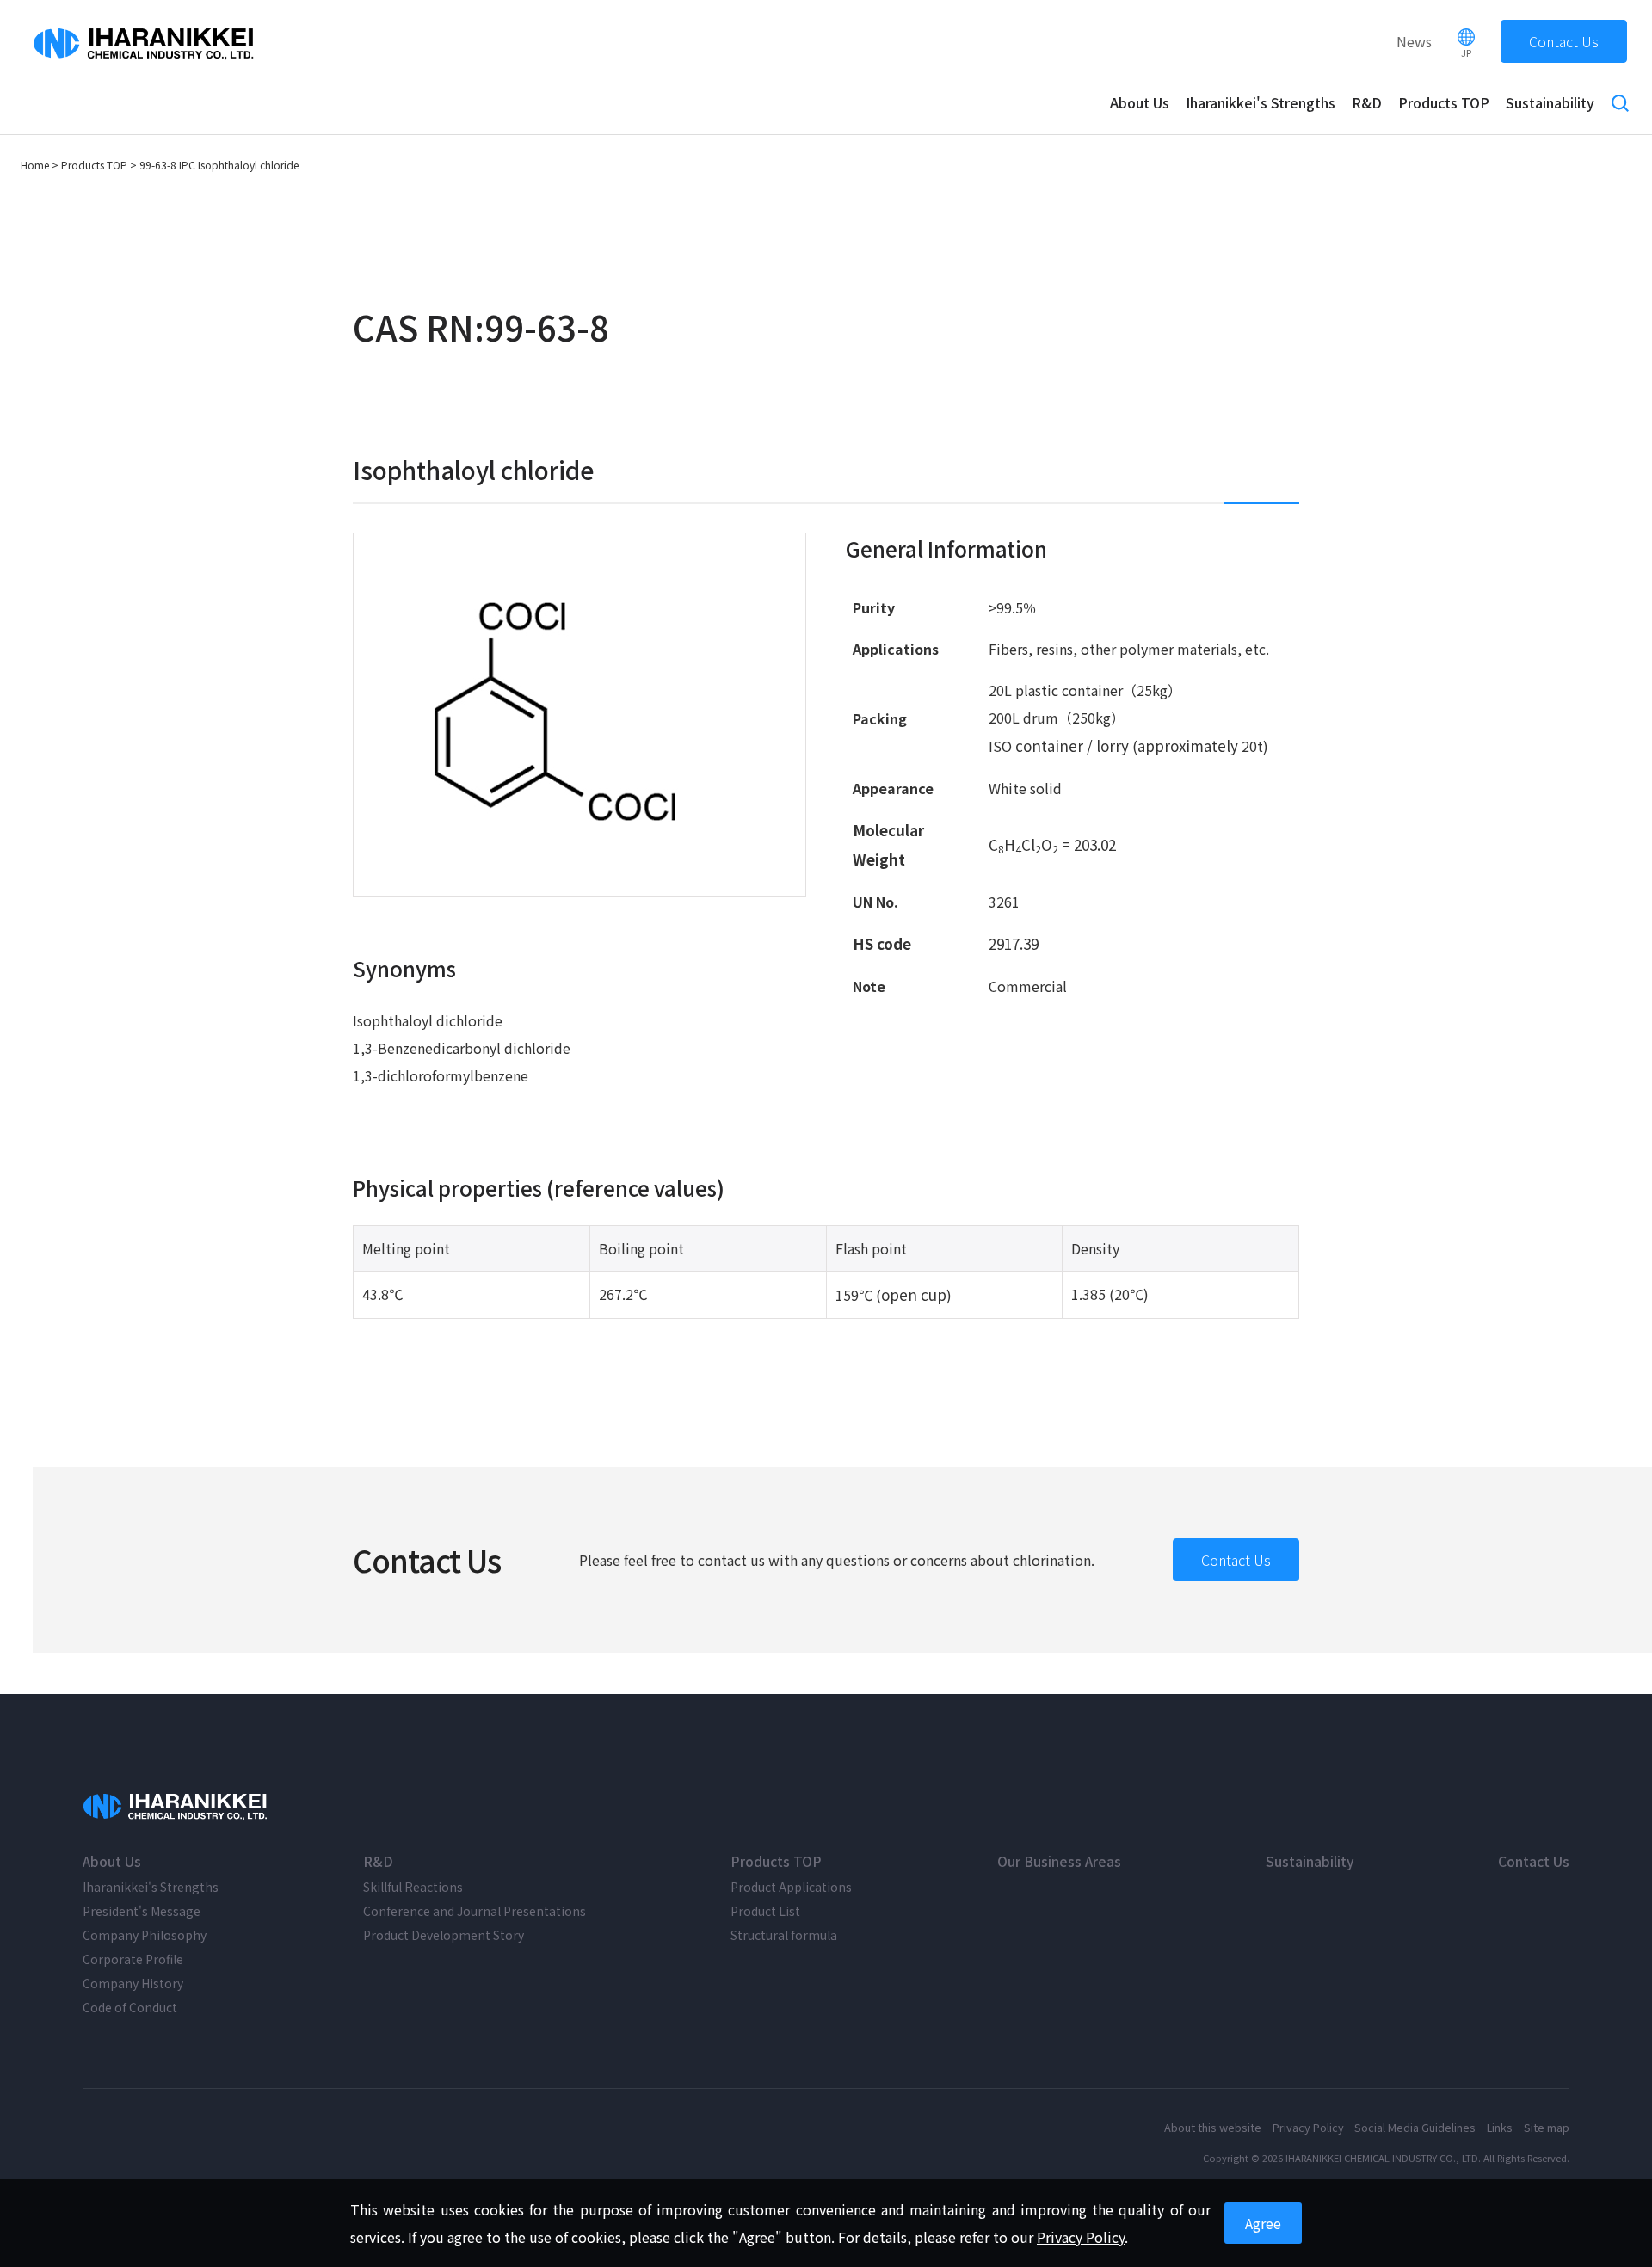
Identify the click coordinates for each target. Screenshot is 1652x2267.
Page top (1624, 2239)
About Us (1140, 102)
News (1414, 41)
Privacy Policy (1308, 2127)
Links (1500, 2127)
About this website (1213, 2127)
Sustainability (1550, 102)
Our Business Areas (1059, 1861)
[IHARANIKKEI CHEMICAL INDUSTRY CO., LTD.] (177, 1807)
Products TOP (1444, 102)
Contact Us (1564, 41)
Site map (1547, 2127)
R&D (1367, 102)
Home (35, 165)
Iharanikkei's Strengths (1261, 102)
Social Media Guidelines (1415, 2127)
